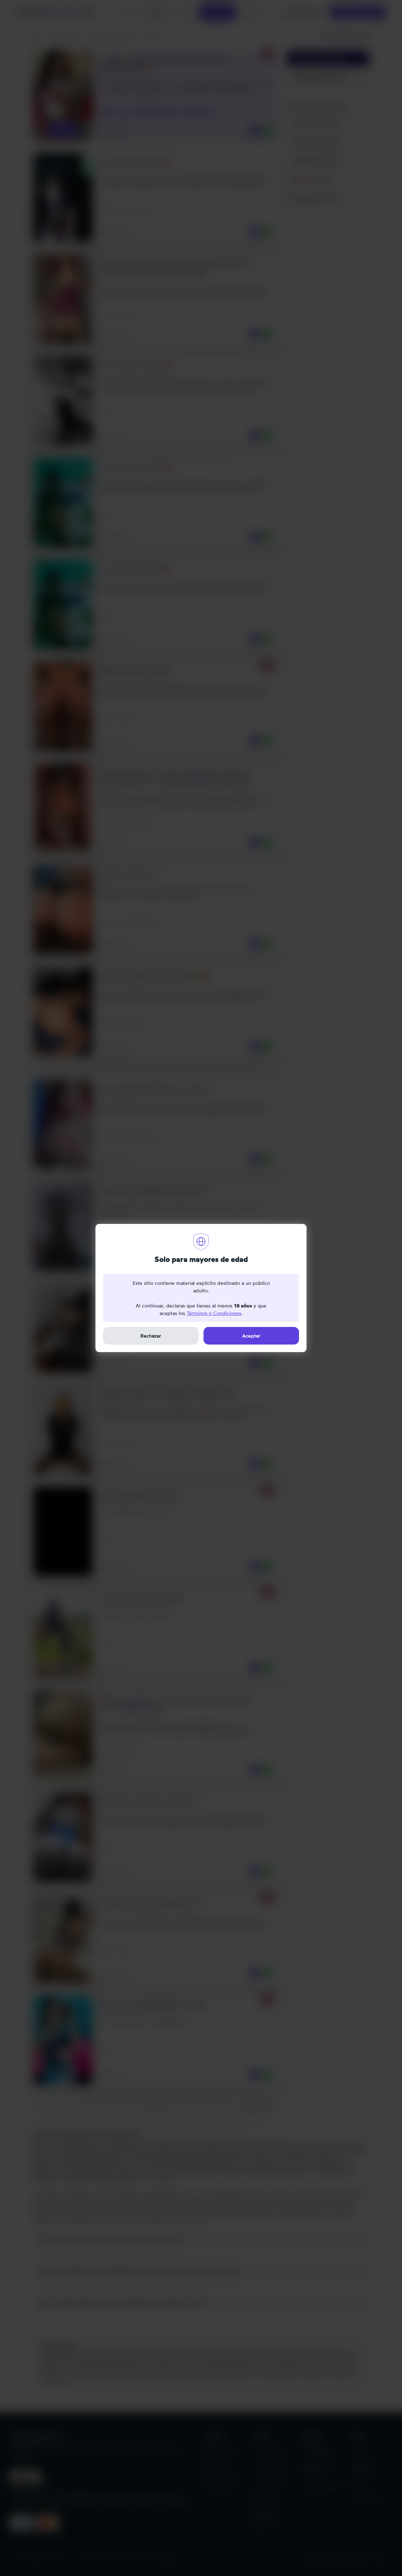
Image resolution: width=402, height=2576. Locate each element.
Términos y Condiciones (214, 1313)
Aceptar (251, 1336)
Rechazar (151, 1336)
